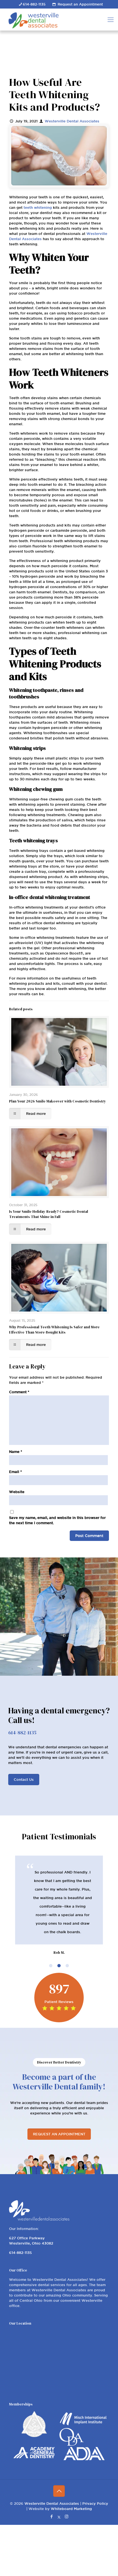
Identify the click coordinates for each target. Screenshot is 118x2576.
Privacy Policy (95, 2503)
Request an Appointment (80, 4)
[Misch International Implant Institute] (84, 2425)
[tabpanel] (59, 1906)
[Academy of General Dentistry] (34, 2457)
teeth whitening (38, 207)
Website (17, 1492)
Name (16, 1452)
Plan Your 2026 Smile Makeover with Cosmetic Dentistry (57, 1101)
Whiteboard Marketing (71, 2509)
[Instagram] (67, 2516)
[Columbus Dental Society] (34, 2436)
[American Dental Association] (84, 2459)
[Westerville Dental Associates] (56, 20)
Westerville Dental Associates (72, 121)
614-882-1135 (34, 4)
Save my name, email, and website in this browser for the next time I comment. (57, 1520)
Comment (19, 1392)
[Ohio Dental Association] (71, 2444)
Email (16, 1472)
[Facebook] (52, 2516)
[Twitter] (59, 2516)
